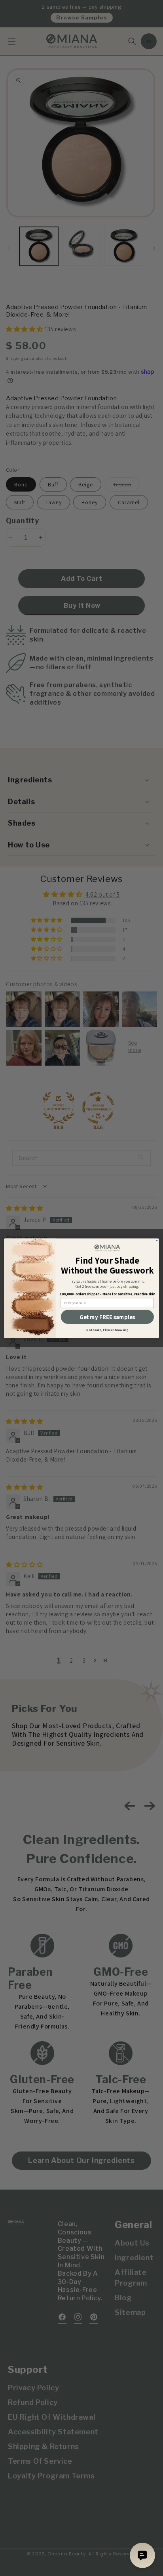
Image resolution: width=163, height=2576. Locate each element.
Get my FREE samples (107, 1317)
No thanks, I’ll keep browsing (107, 1330)
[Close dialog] (157, 1240)
